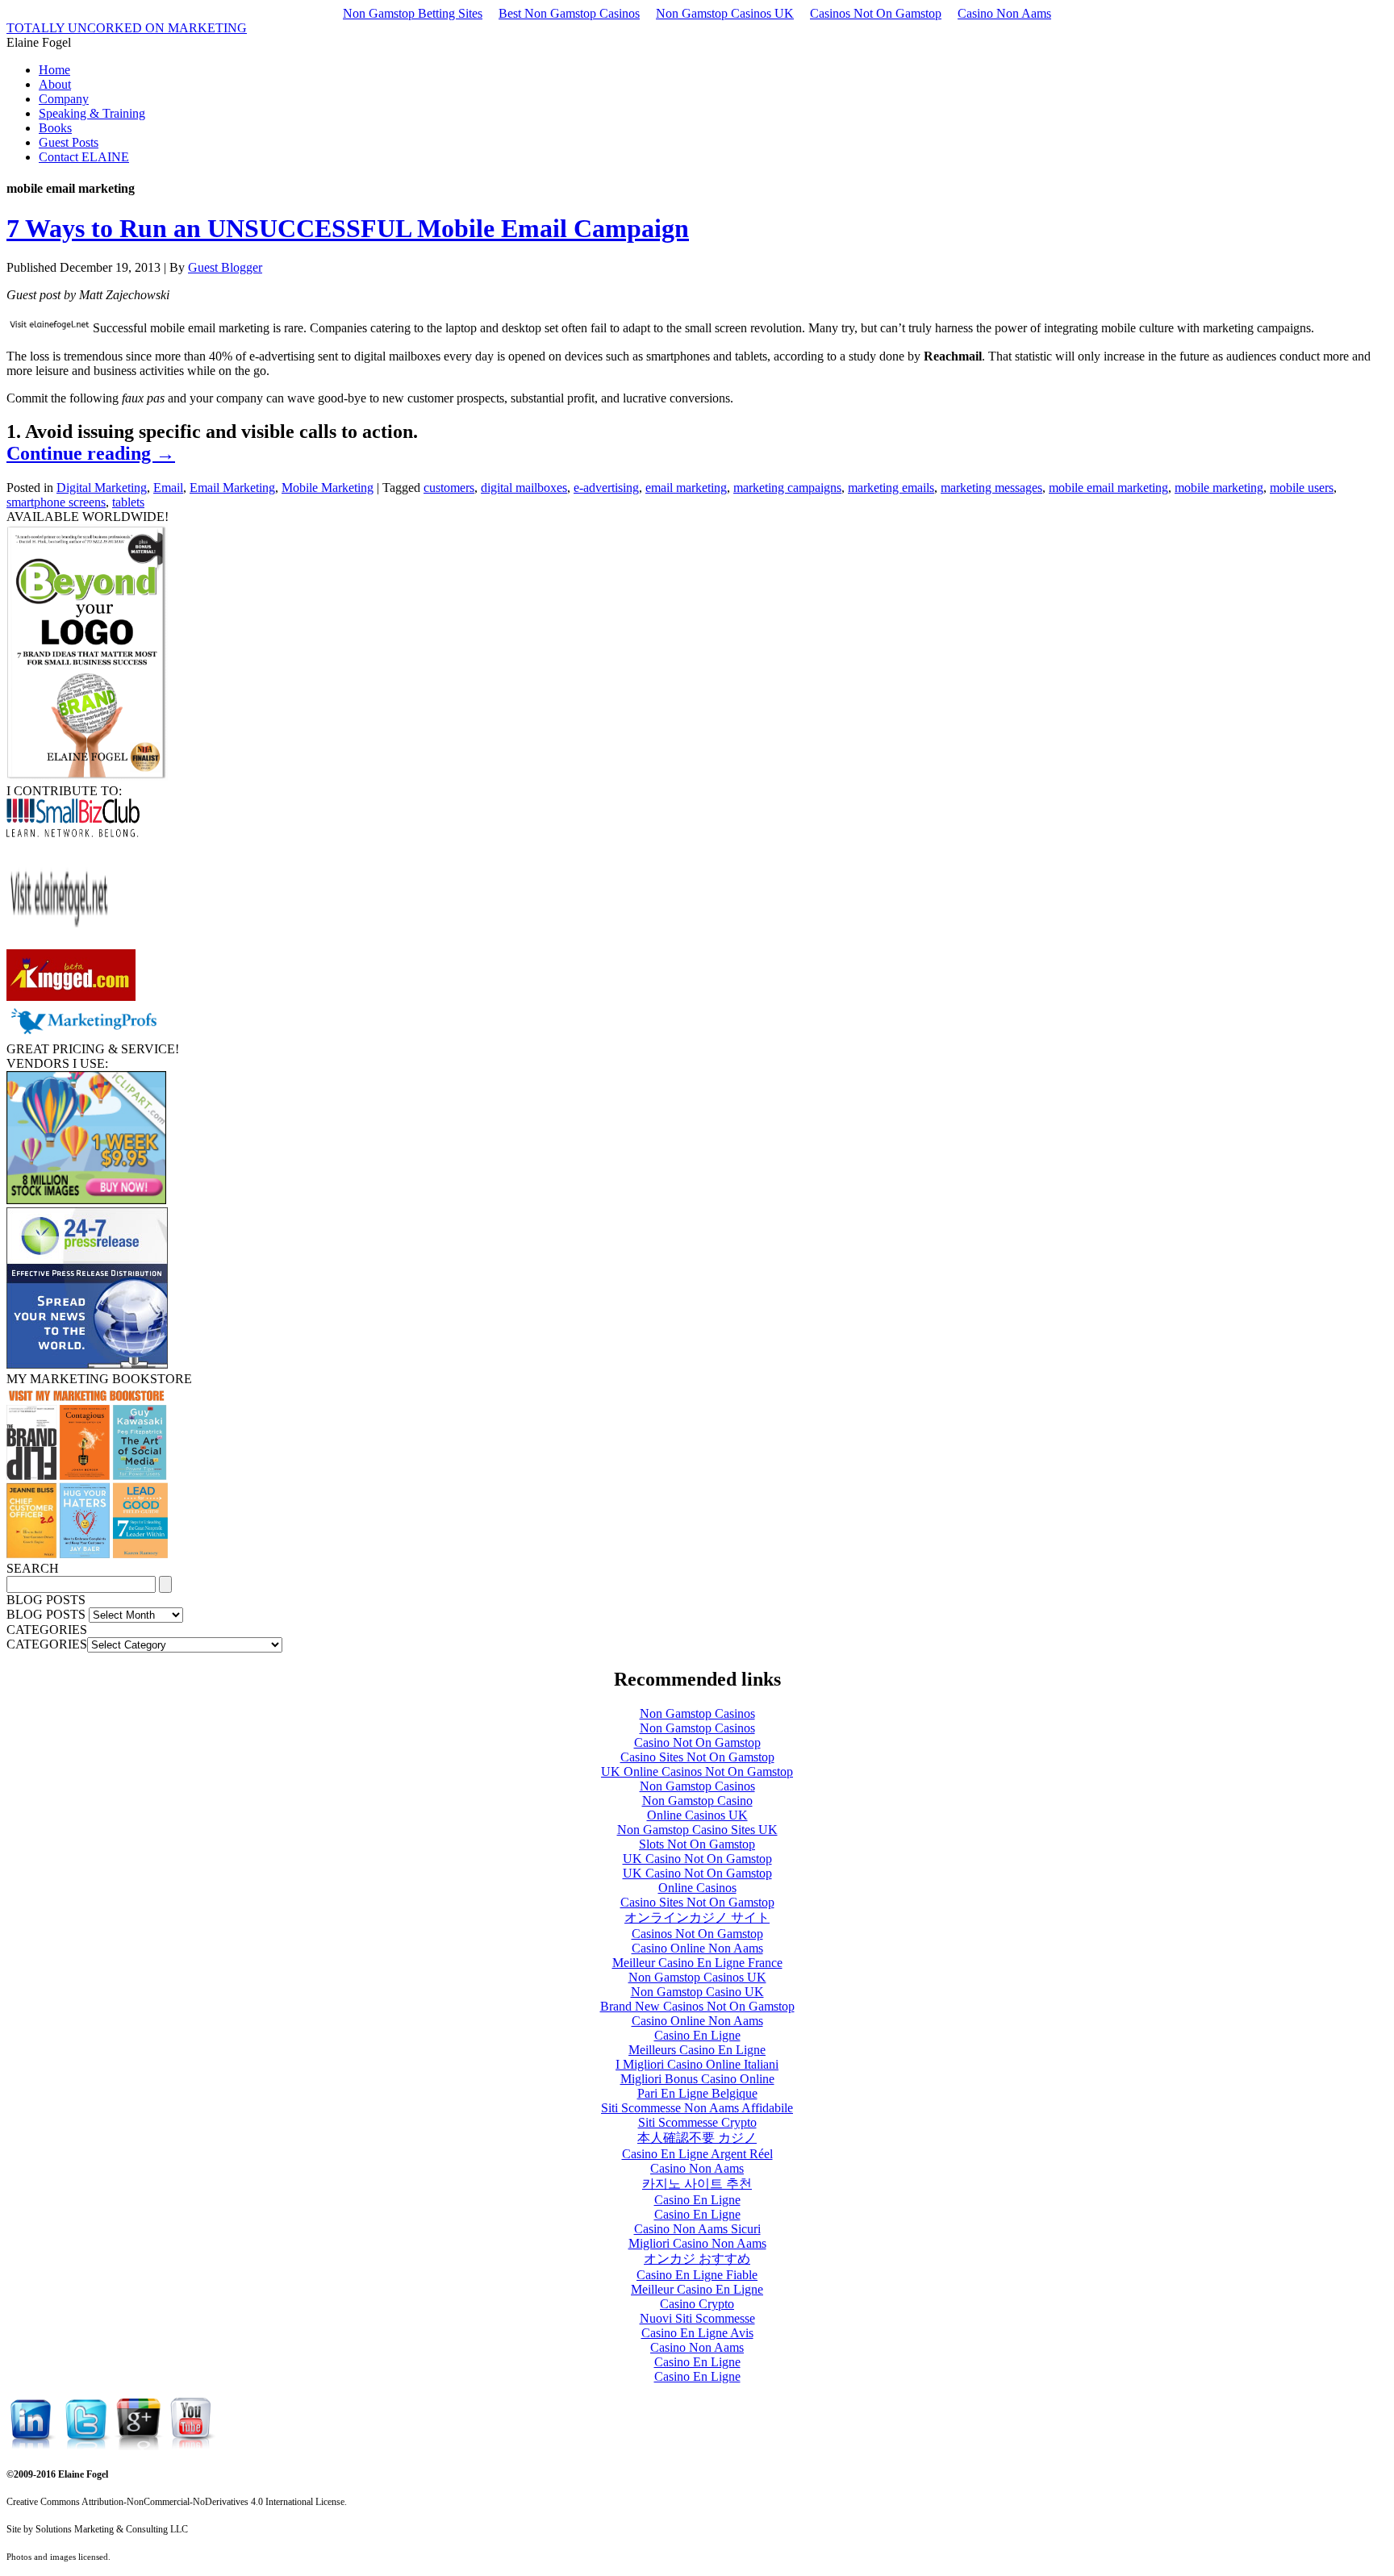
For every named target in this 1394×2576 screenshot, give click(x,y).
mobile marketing (1219, 488)
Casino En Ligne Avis (697, 2333)
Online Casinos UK (697, 1815)
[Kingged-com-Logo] (71, 996)
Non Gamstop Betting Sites (413, 13)
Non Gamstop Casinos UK (725, 13)
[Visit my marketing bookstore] (87, 1554)
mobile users (1302, 488)
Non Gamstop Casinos (697, 1713)
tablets (128, 502)
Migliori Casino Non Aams (697, 2243)
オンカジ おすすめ (697, 2259)
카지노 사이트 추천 (697, 2184)
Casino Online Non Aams (697, 1948)
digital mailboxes (524, 488)
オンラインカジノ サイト (697, 1917)
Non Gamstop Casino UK (697, 1992)
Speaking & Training (92, 113)
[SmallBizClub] (73, 833)
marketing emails (891, 488)
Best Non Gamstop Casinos (569, 13)
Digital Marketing (102, 488)
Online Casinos (697, 1888)
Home (54, 70)
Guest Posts (69, 142)
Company (64, 99)
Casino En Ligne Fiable (697, 2275)
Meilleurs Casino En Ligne (697, 2050)
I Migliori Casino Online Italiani (697, 2064)
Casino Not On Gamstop (697, 1742)
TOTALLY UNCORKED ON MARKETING (127, 28)
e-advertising (606, 488)
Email (168, 488)
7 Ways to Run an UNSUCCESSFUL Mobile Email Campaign (348, 228)
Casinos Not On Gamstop (876, 13)
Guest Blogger (225, 267)
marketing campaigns (787, 488)
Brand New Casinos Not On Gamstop (697, 2006)
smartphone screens (56, 502)
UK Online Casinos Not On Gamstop (697, 1772)
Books (55, 128)
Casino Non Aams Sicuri (697, 2229)
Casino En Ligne (697, 2035)
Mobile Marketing (328, 488)
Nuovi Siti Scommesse (697, 2318)
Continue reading (91, 453)
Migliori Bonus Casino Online (697, 2079)
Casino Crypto (697, 2304)
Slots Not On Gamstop (697, 1844)
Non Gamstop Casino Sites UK (697, 1830)
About (55, 84)
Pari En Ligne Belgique (697, 2093)
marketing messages (991, 488)
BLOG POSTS (46, 1614)
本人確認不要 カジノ (697, 2138)
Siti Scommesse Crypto (697, 2122)
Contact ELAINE (84, 157)
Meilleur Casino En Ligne (697, 2289)
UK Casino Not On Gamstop (697, 1859)
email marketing (686, 488)
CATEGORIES (47, 1644)
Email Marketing (232, 488)
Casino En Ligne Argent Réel (697, 2154)
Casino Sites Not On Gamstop (697, 1757)
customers (449, 488)
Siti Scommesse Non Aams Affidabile (697, 2108)
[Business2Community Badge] (59, 942)
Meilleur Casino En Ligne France (697, 1963)
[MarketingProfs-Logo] (83, 1034)
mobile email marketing (1108, 488)
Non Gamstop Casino (697, 1801)
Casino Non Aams (1004, 13)
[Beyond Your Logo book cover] (87, 776)
